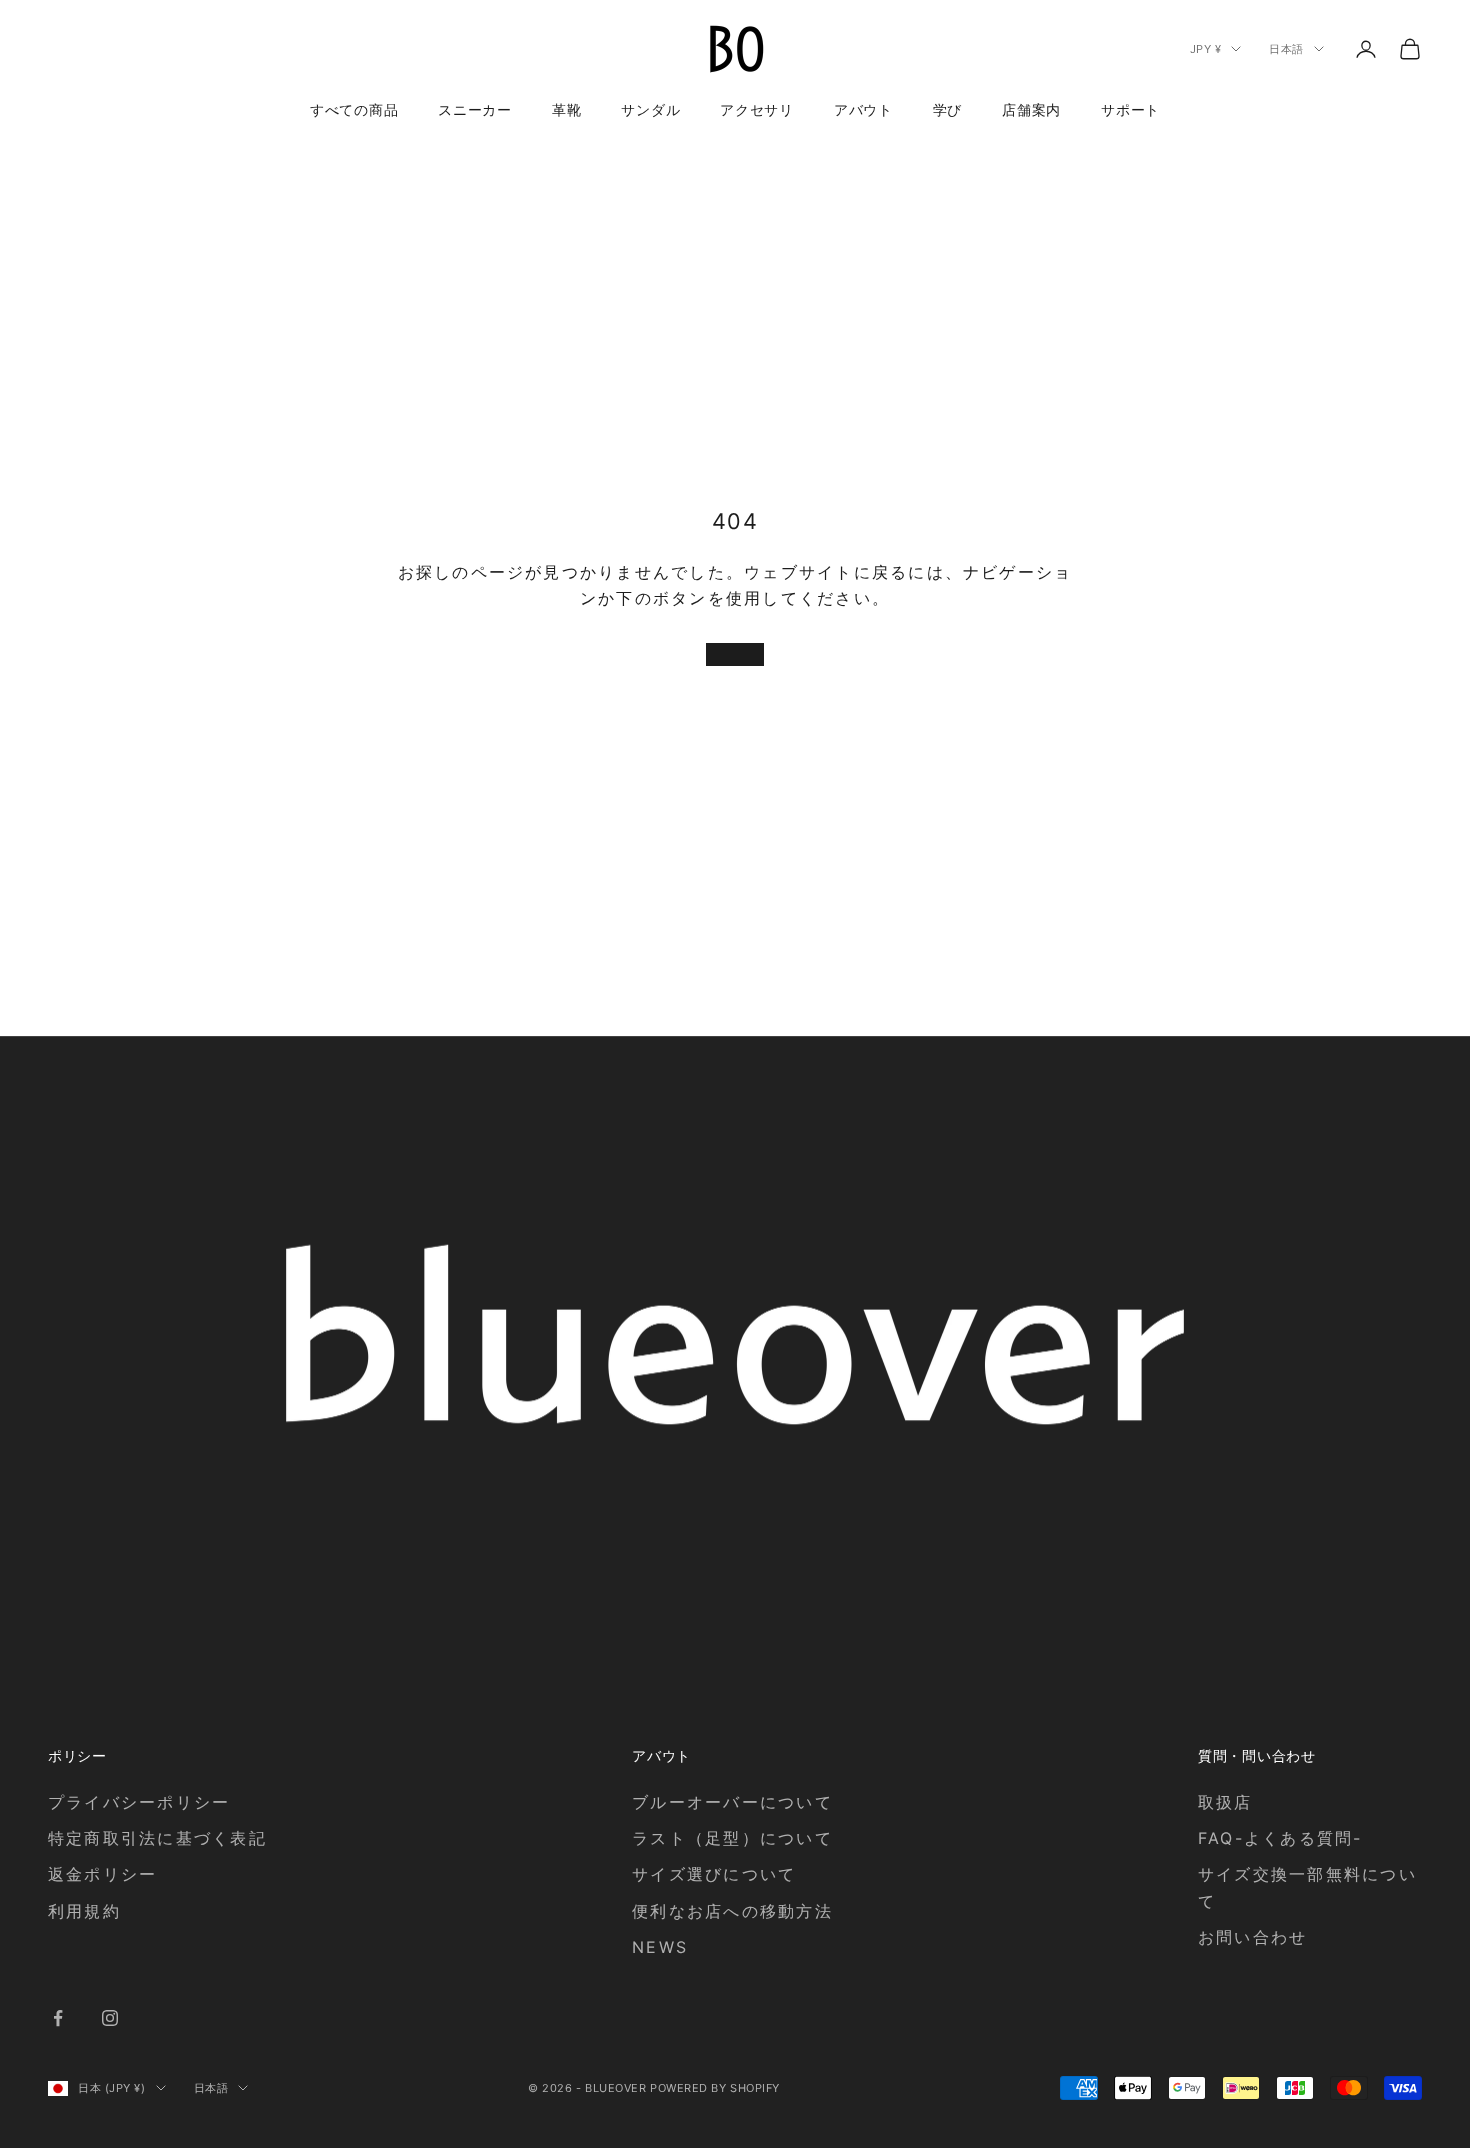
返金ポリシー (102, 1874)
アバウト (863, 109)
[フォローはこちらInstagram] (110, 2018)
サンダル (650, 109)
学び (947, 109)
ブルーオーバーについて (732, 1802)
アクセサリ (757, 109)
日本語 (1286, 49)
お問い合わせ (1252, 1937)
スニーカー (475, 109)
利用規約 (84, 1911)
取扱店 (1225, 1802)
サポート (1130, 109)
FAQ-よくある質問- (1280, 1838)
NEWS (660, 1947)
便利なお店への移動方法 (732, 1911)
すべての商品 (354, 109)
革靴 (566, 109)
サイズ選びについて (714, 1874)
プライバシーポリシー (139, 1802)
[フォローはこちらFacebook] (58, 2018)
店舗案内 (1031, 109)
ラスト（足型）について (732, 1838)
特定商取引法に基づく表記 (157, 1838)
